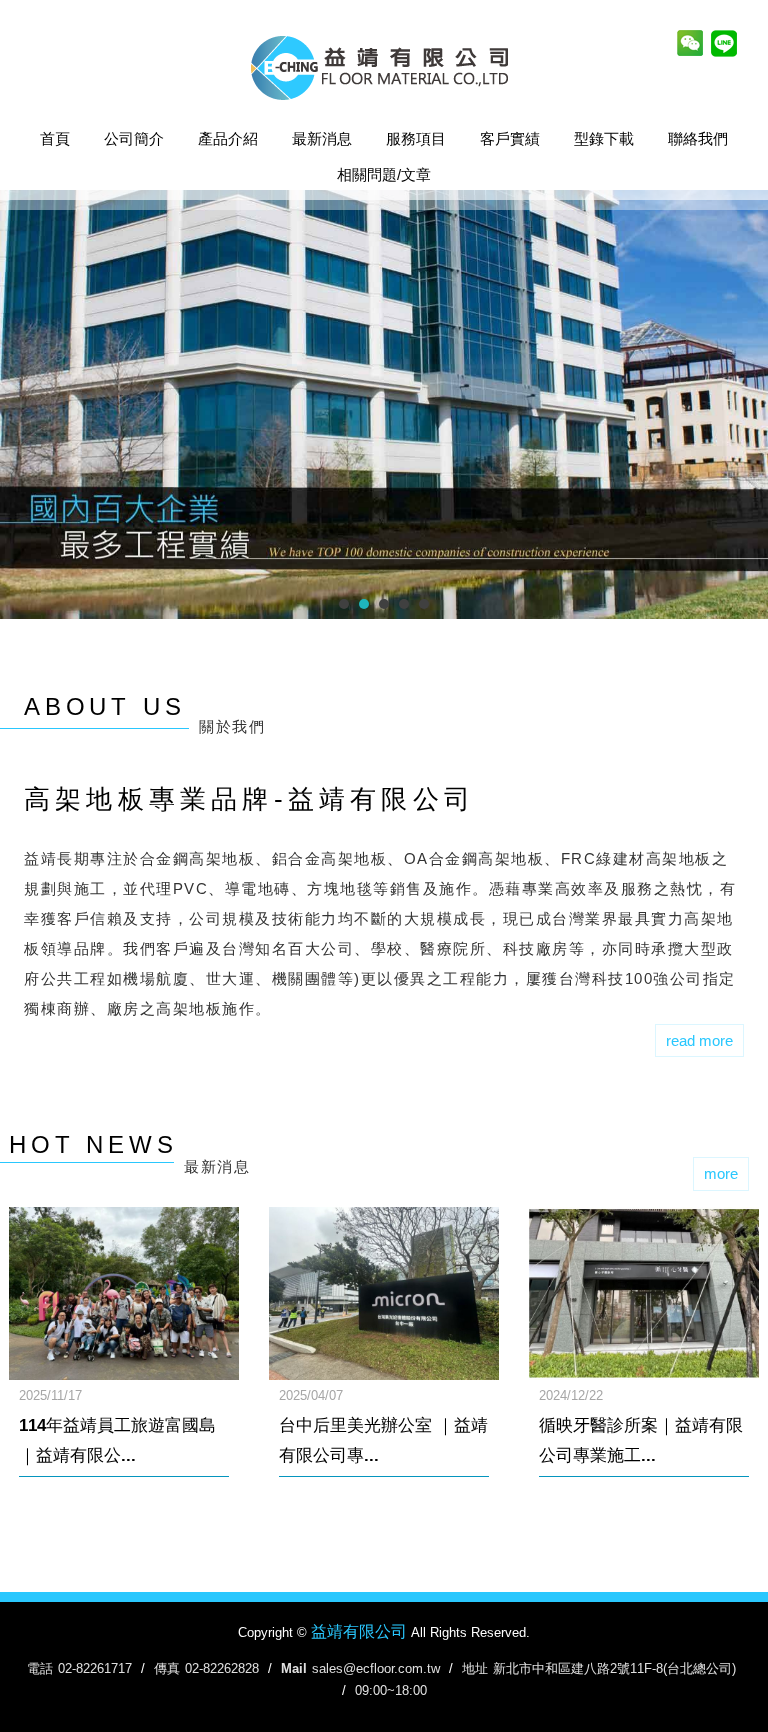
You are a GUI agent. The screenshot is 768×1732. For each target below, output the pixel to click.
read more (699, 1040)
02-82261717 (95, 1668)
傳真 (167, 1668)
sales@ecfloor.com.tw (376, 1668)
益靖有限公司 (384, 68)
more (721, 1173)
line (724, 45)
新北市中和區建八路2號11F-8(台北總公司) (614, 1668)
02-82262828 (222, 1668)
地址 (475, 1668)
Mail (294, 1668)
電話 (40, 1668)
